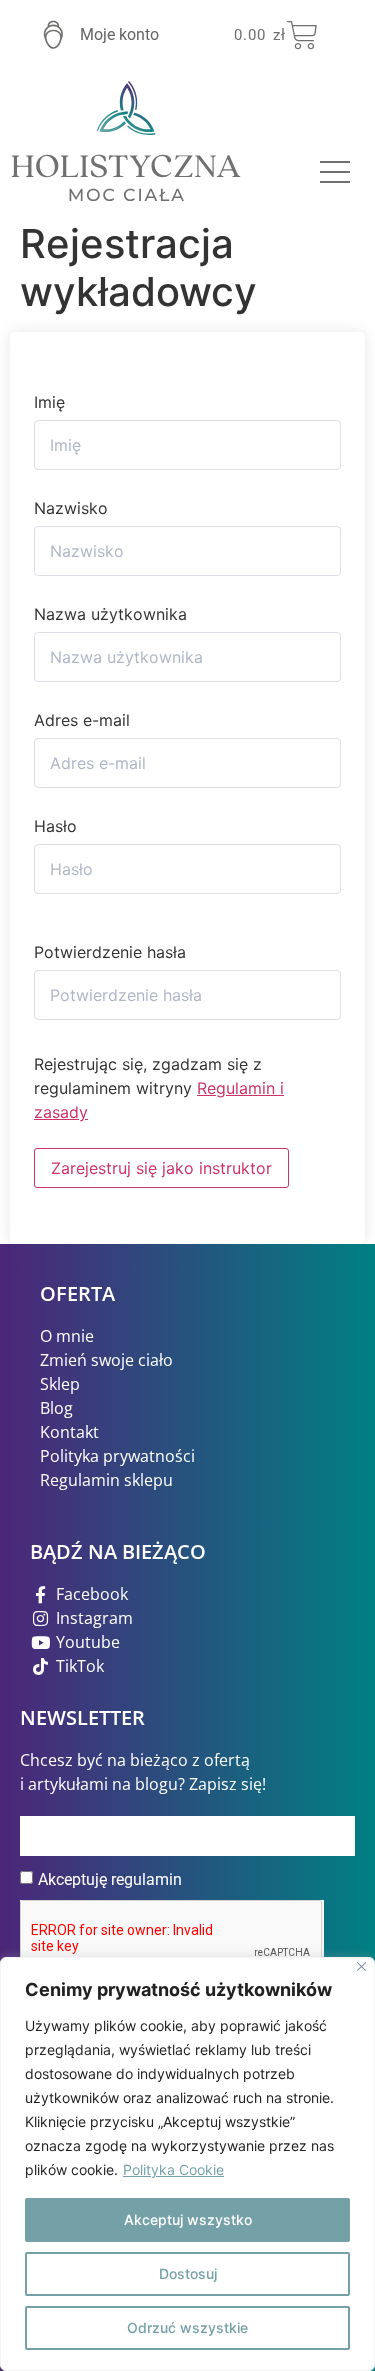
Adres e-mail (82, 720)
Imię (49, 402)
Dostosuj (188, 2273)
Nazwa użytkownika (110, 614)
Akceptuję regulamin (110, 1879)
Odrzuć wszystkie (187, 2327)
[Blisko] (361, 1966)
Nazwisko (71, 508)
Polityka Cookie (173, 2169)
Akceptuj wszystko (188, 2219)
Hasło (55, 826)
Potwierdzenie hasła (110, 952)
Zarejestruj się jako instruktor (161, 1168)
